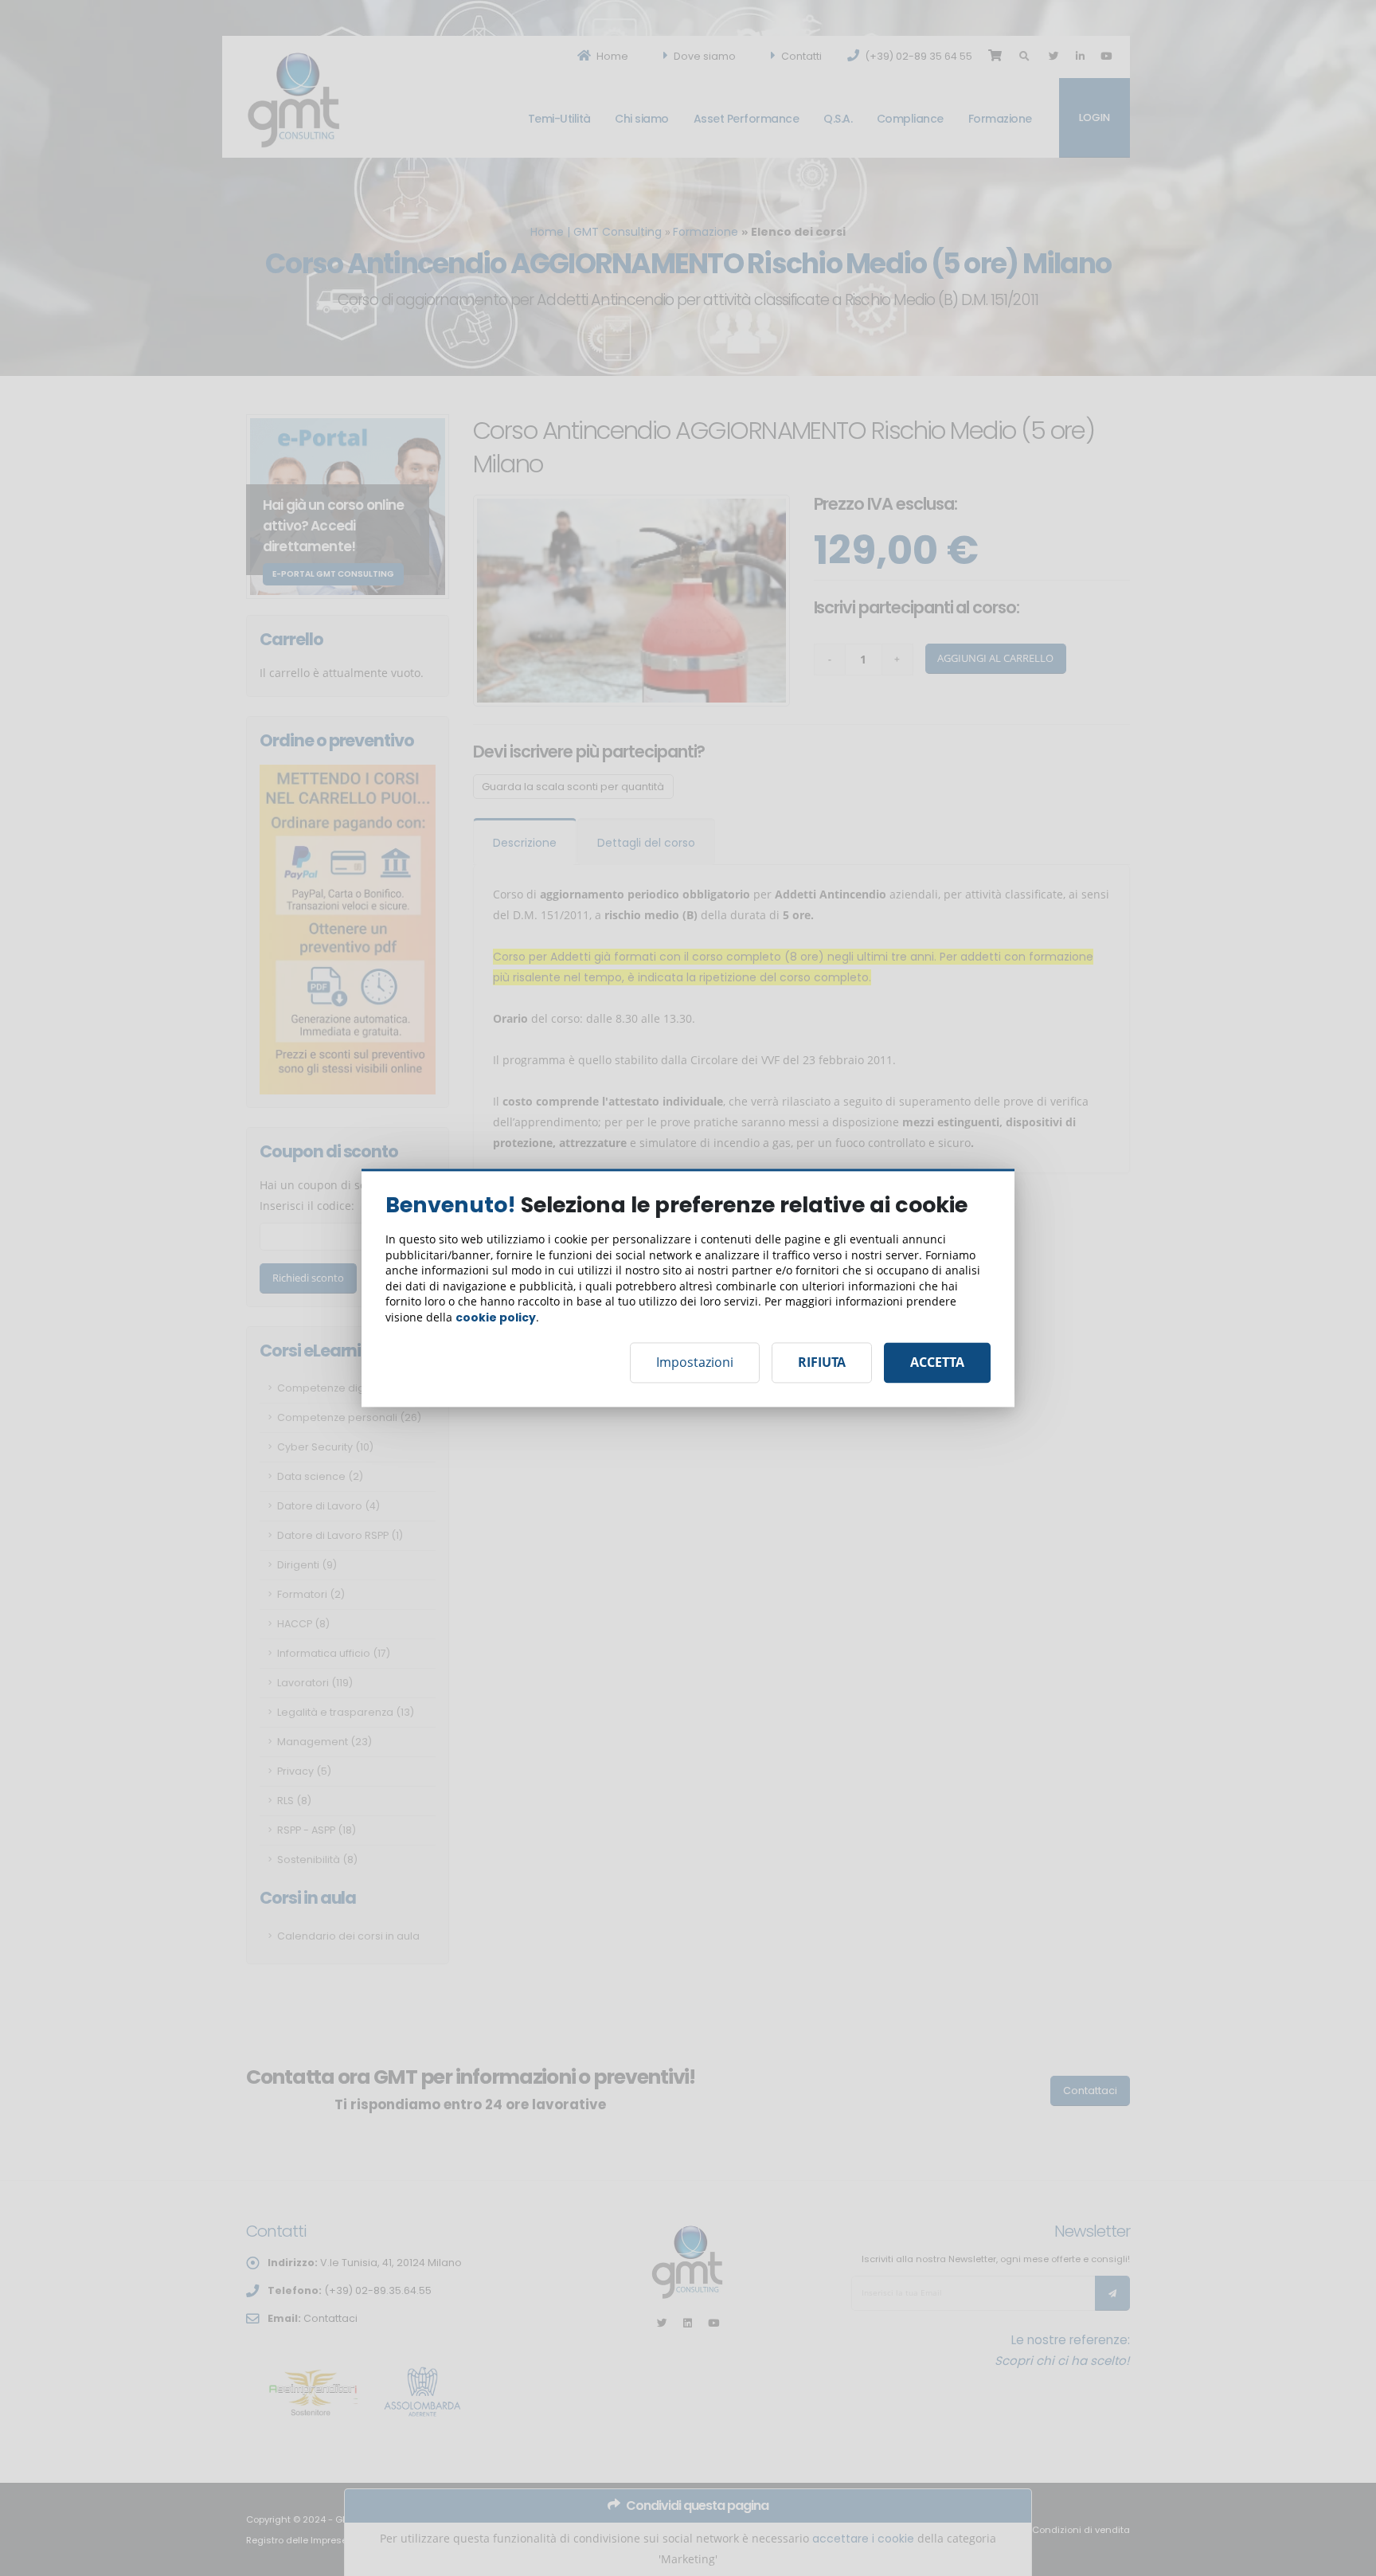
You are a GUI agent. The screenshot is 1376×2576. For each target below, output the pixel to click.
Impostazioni (695, 1363)
